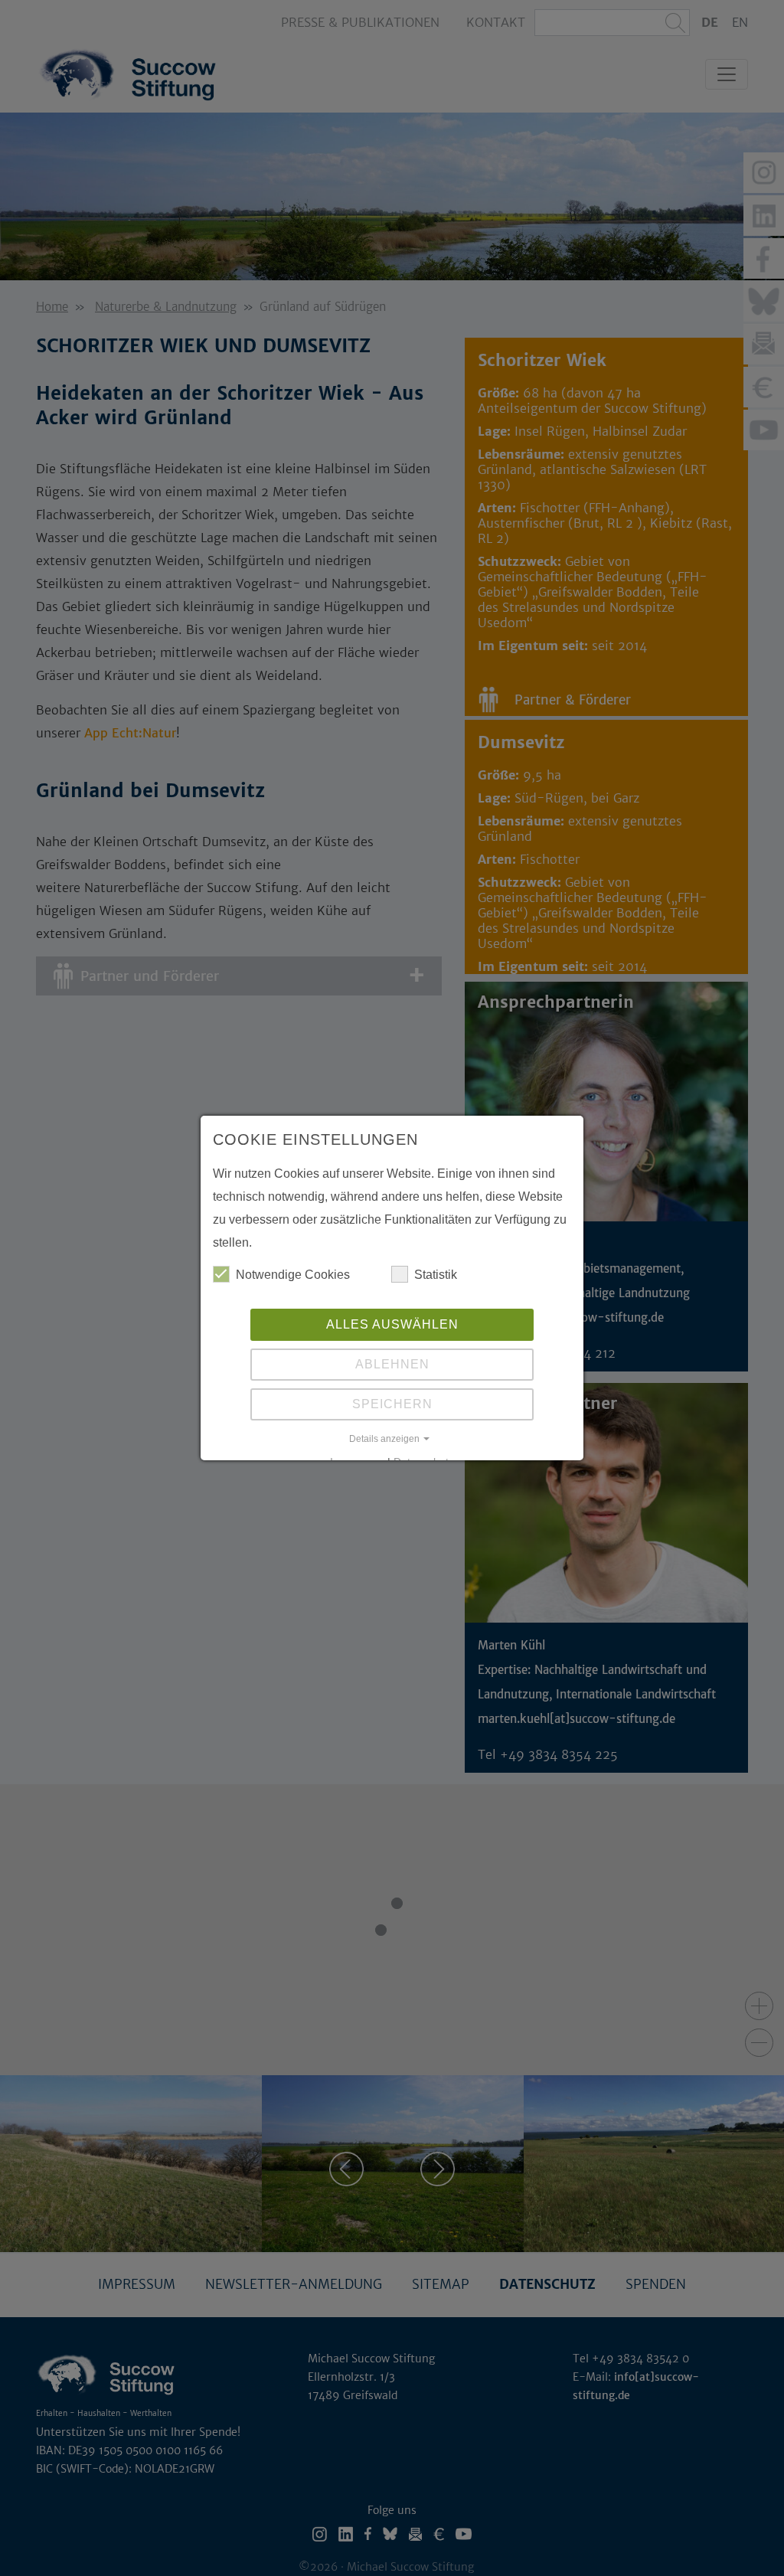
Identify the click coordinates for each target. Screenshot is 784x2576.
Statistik (436, 1275)
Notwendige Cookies (293, 1275)
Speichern (392, 1404)
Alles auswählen (392, 1324)
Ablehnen (392, 1364)
